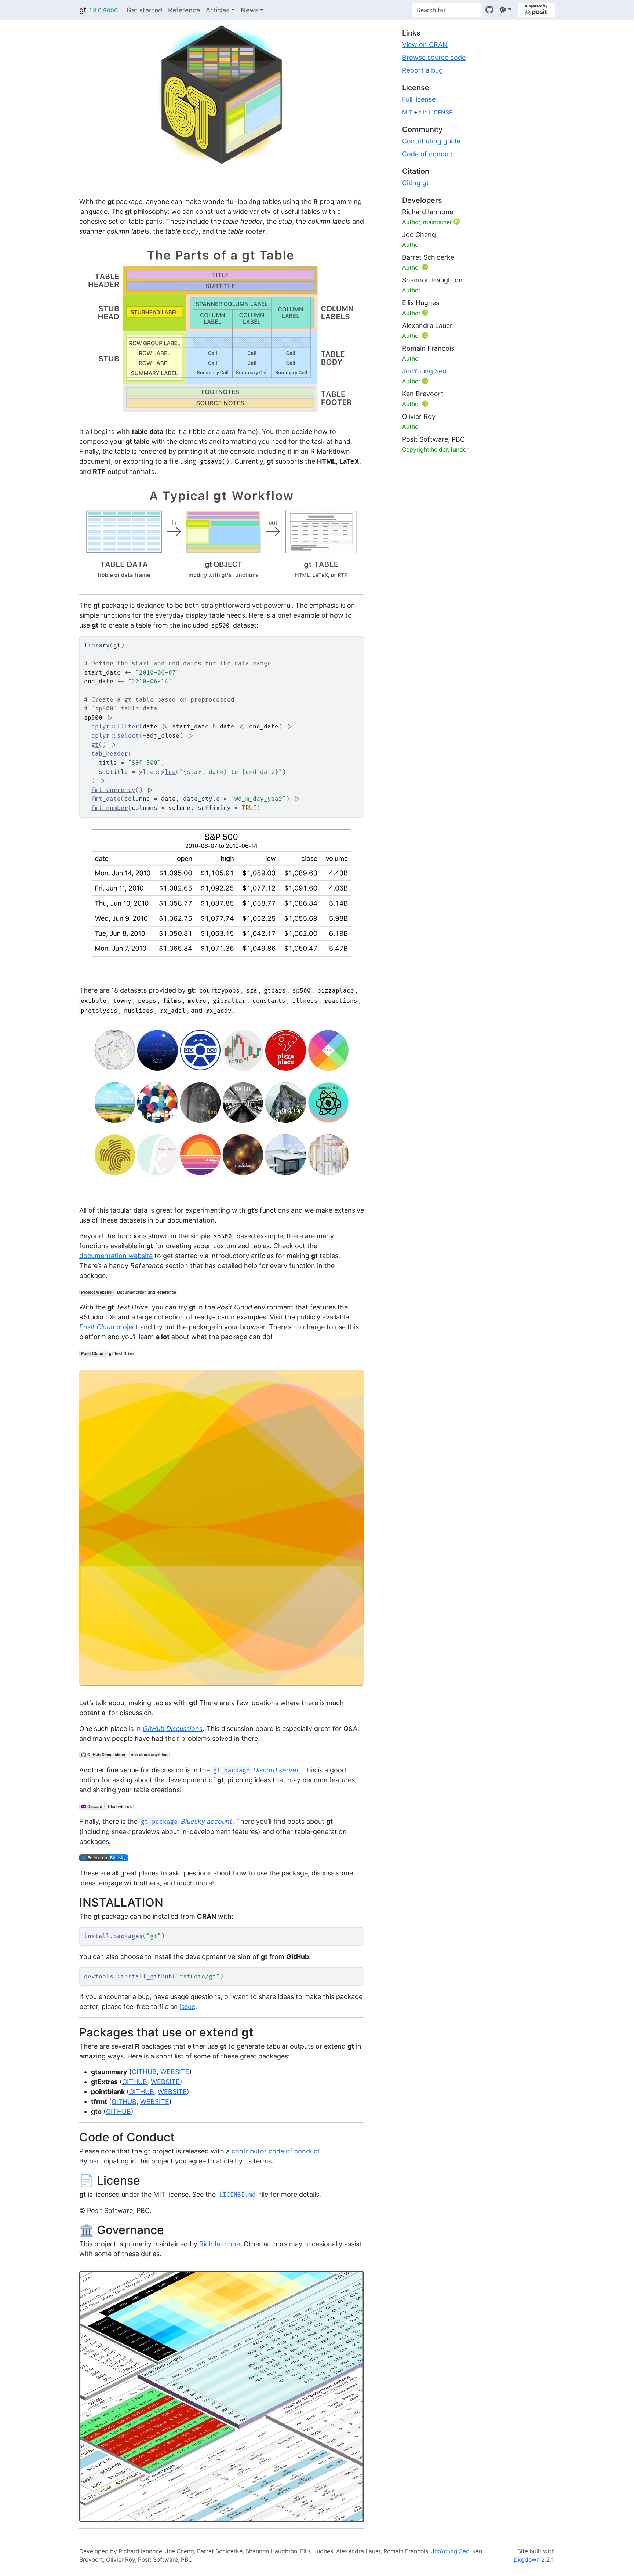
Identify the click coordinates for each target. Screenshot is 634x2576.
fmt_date (106, 799)
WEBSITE (175, 2072)
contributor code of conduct (276, 2151)
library (97, 646)
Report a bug (422, 70)
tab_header (110, 754)
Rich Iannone (220, 2244)
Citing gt (416, 183)
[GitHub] (489, 10)
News (249, 10)
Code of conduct (428, 154)
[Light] (505, 10)
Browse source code (434, 57)
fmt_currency (113, 790)
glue (168, 772)
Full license (419, 99)
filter (128, 727)
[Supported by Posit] (536, 10)
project (109, 1327)
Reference (184, 10)
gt (83, 10)
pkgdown (527, 2560)
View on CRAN (425, 45)
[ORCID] (458, 222)
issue (187, 2007)
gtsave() (215, 462)
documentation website (116, 1256)
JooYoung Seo (424, 371)
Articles (218, 10)
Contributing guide (431, 141)
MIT (407, 112)
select (128, 736)
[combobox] (447, 10)
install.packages (113, 1936)
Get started (144, 10)
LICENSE (441, 112)
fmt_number (110, 808)
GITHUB (144, 2072)
